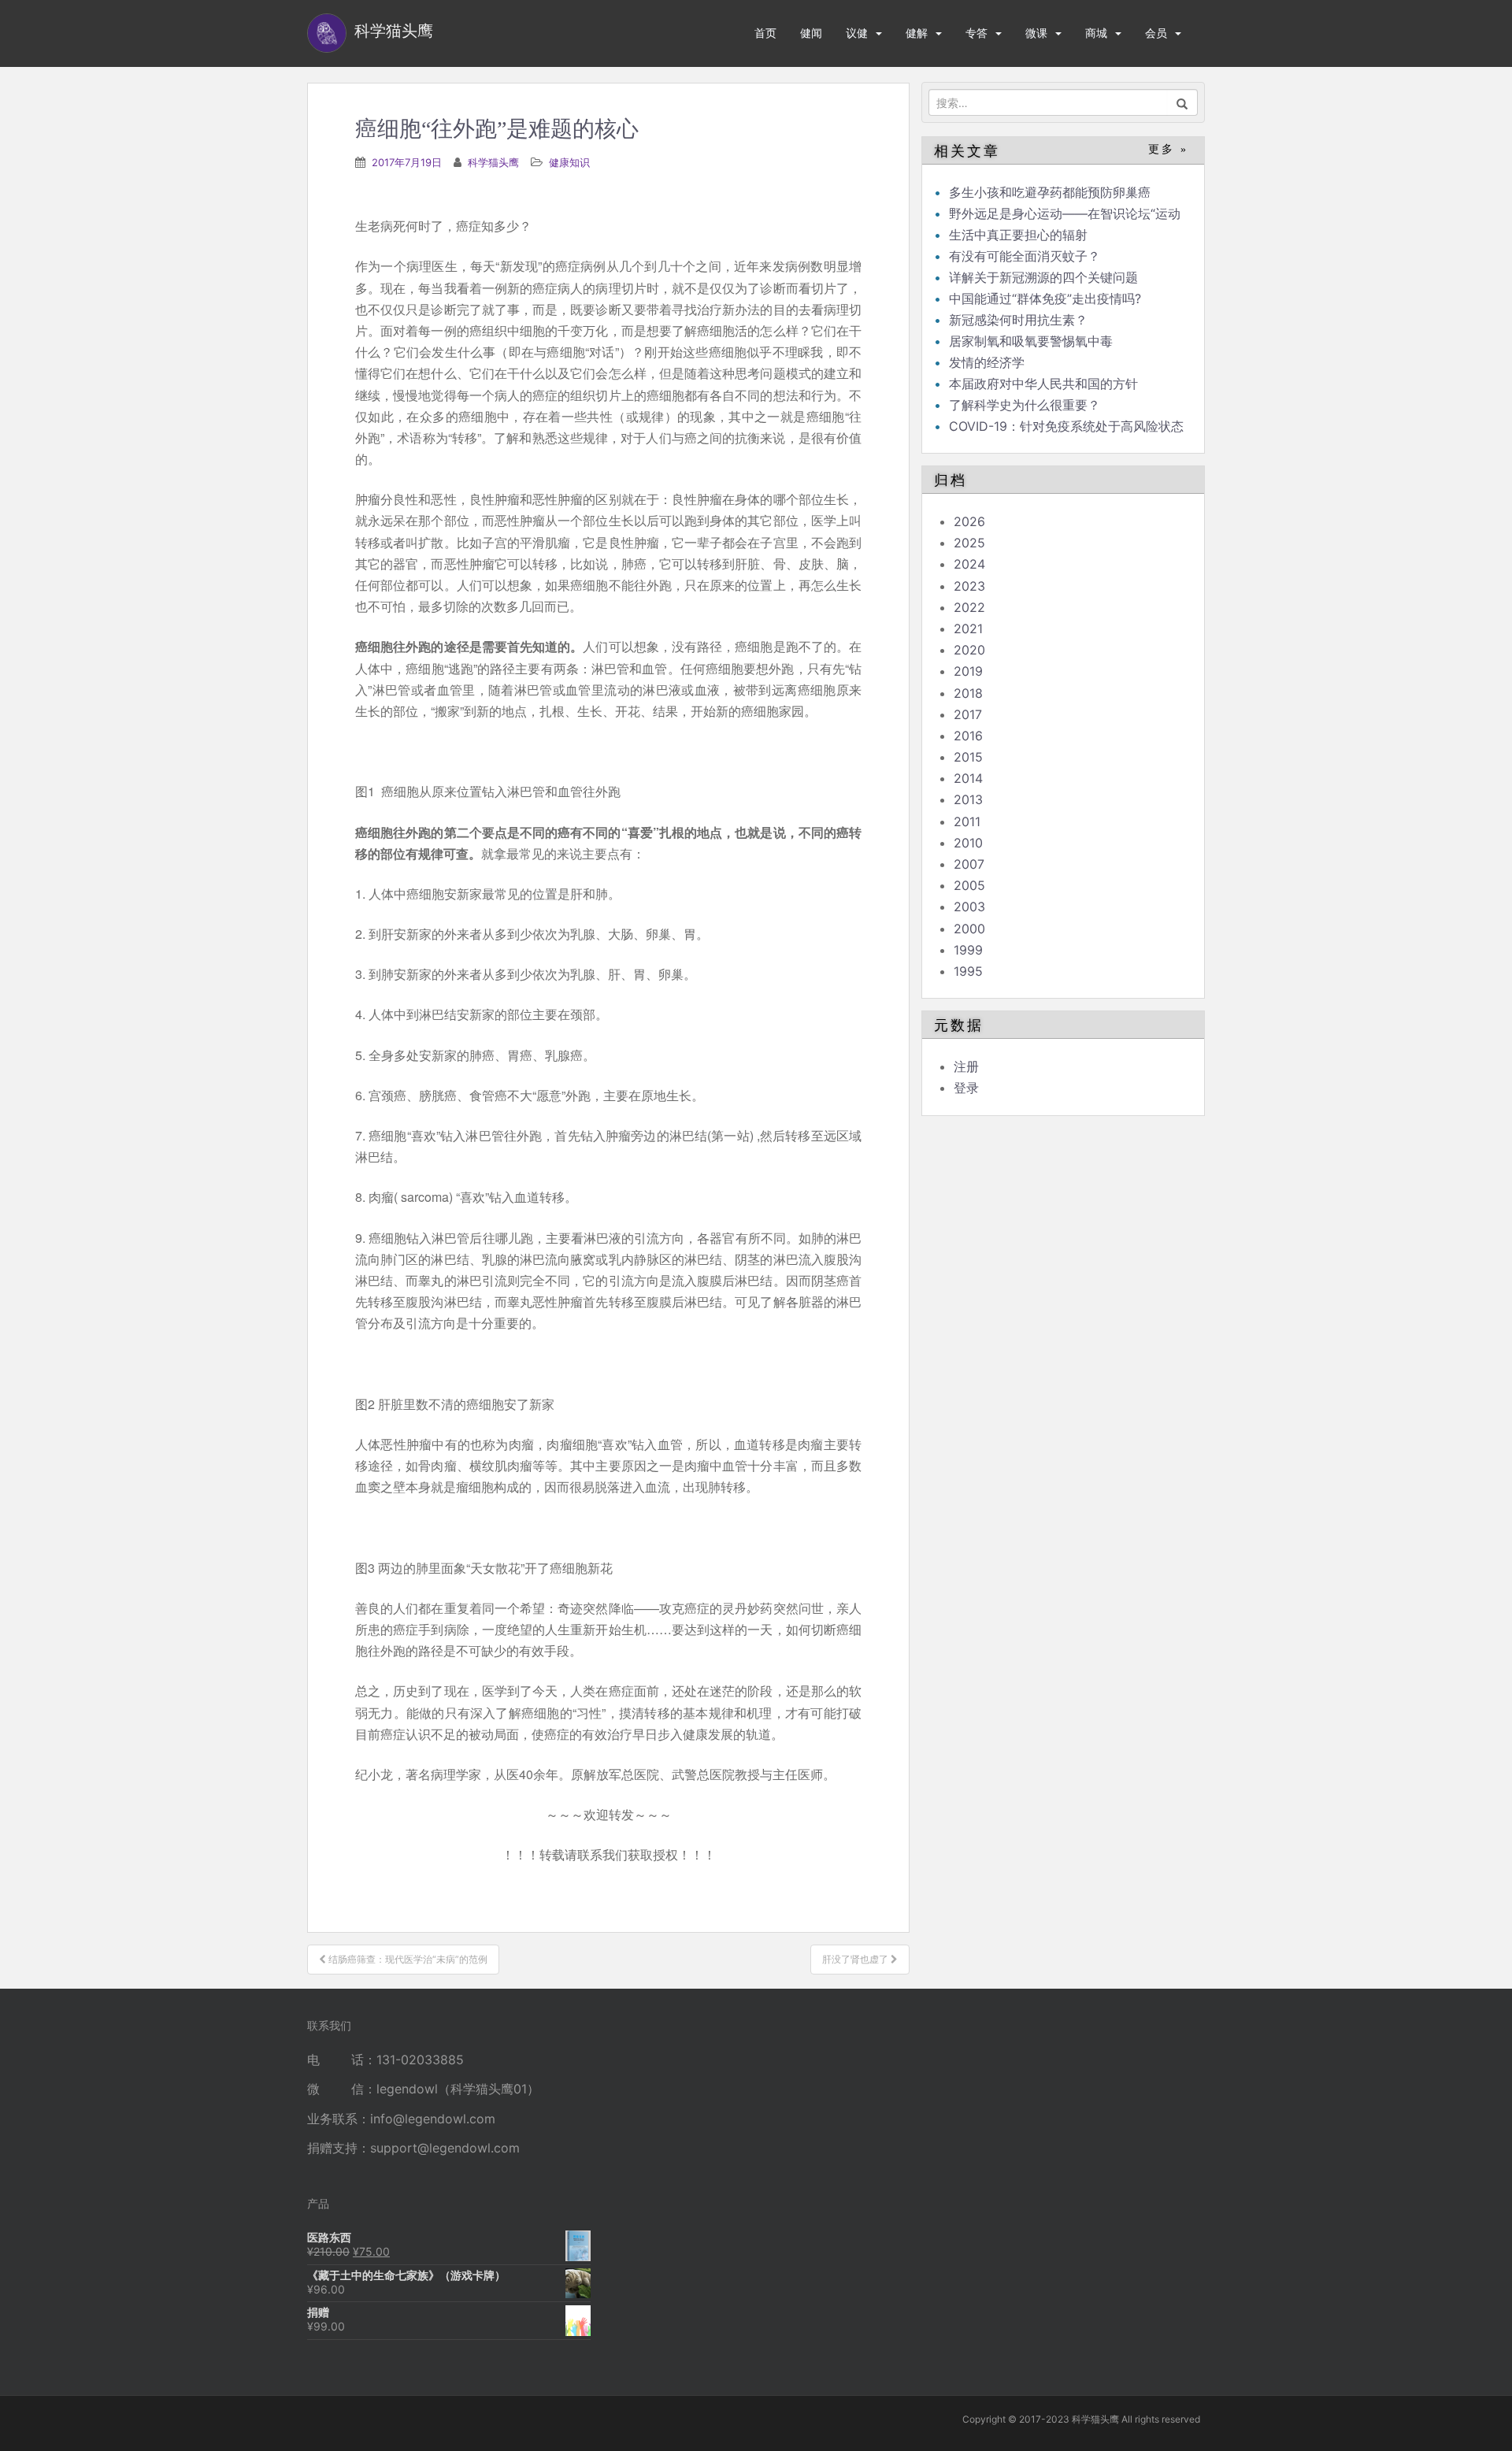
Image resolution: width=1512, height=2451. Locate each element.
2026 (969, 521)
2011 (967, 821)
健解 (917, 33)
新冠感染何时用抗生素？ (1018, 320)
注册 (966, 1066)
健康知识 (569, 162)
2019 (968, 671)
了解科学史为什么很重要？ (1025, 405)
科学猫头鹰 (493, 162)
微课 (1036, 33)
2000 (969, 929)
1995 (968, 971)
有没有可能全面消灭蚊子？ (1025, 256)
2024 (969, 564)
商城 (1096, 33)
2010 (968, 843)
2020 (969, 650)
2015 (968, 757)
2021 (968, 629)
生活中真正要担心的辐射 (1018, 235)
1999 (968, 950)
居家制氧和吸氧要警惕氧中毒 (1031, 341)
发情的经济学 (987, 362)
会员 (1156, 33)
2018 (968, 693)
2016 (968, 736)
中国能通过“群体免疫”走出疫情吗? (1045, 298)
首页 (765, 33)
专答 (976, 33)
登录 (966, 1088)
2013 (968, 799)
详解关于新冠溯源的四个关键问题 (1043, 277)
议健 (857, 33)
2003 (969, 907)
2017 (968, 714)
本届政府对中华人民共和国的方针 (1043, 384)
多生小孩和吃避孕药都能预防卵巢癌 (1050, 192)
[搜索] (1182, 102)
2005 (969, 885)
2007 (969, 864)
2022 (969, 607)
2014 (968, 778)
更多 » (1168, 149)
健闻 (811, 33)
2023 (969, 586)
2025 (969, 543)
